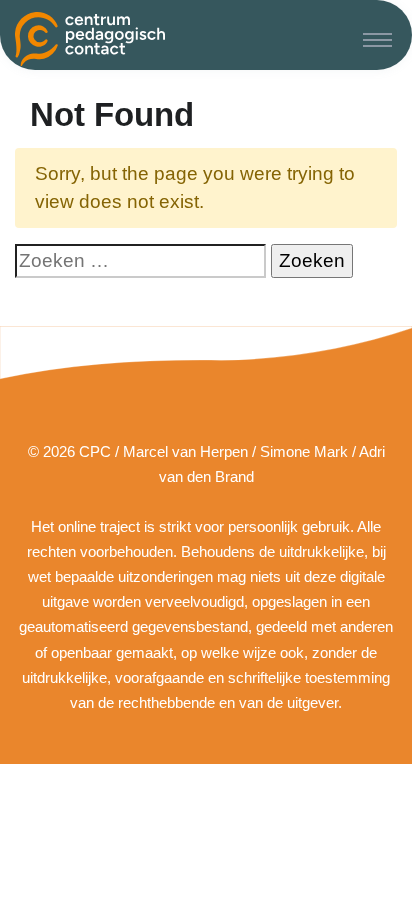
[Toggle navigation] (377, 39)
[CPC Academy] (90, 39)
